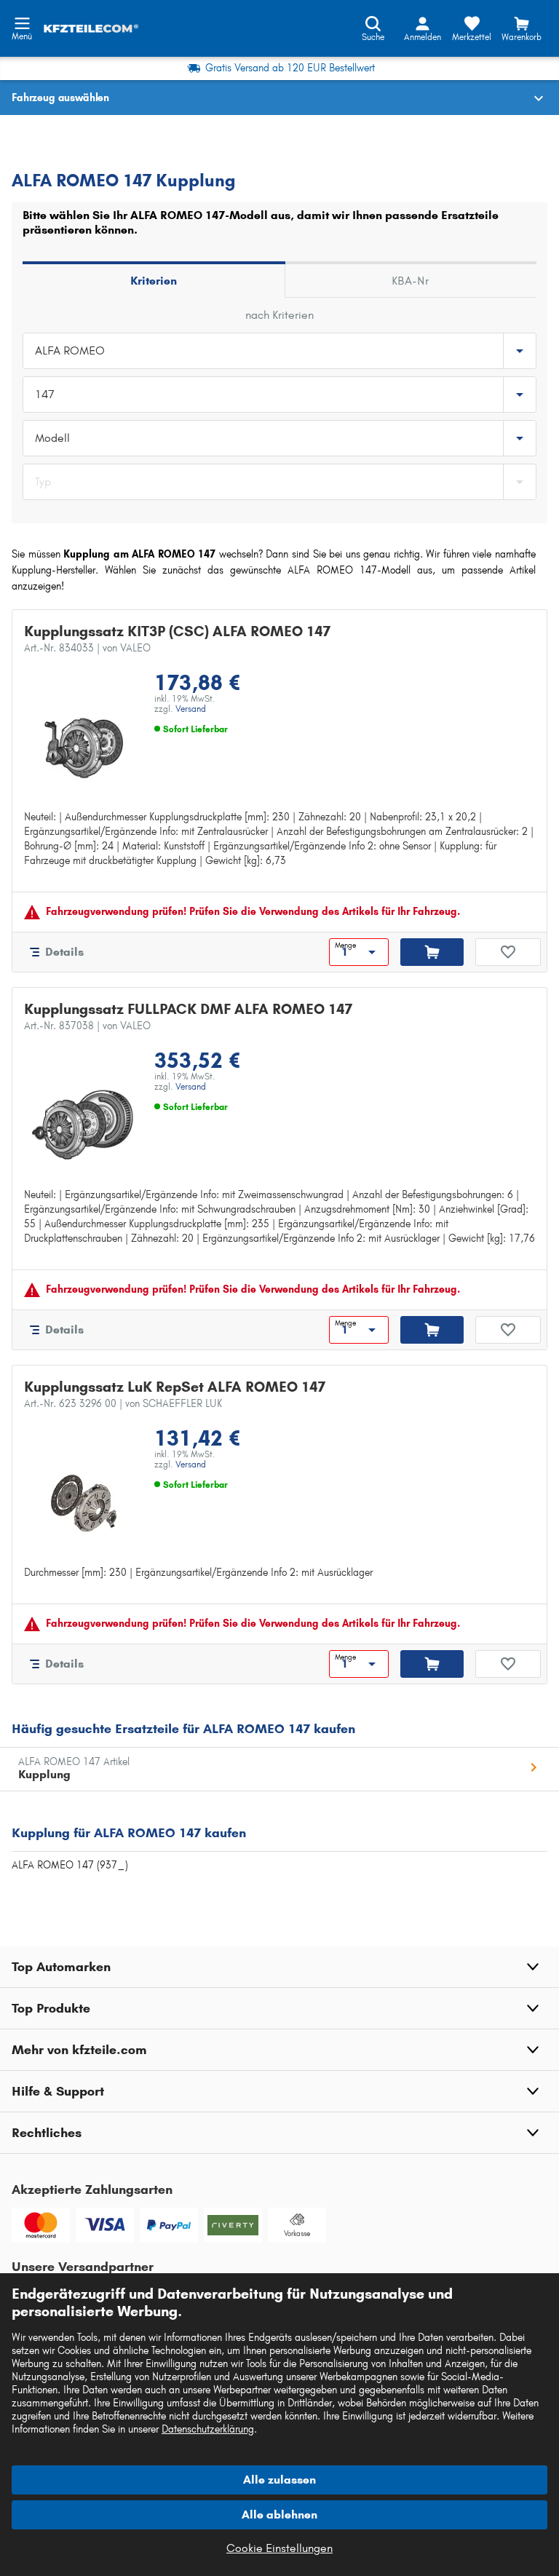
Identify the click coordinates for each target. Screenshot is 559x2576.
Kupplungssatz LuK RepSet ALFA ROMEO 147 (175, 1387)
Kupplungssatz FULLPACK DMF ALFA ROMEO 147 (188, 1009)
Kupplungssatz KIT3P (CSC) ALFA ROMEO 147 (177, 631)
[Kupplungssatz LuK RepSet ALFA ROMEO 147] (83, 1503)
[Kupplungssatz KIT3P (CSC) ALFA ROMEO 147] (83, 748)
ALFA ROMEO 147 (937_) (70, 1865)
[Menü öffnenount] (22, 22)
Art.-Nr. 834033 (87, 648)
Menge (345, 946)
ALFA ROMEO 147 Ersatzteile (79, 152)
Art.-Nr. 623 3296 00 (123, 1404)
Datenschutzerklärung (208, 2429)
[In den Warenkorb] (432, 952)
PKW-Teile (35, 135)
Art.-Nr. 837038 (87, 1026)
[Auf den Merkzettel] (508, 952)
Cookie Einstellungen (279, 2548)
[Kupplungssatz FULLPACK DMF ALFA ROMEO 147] (83, 1125)
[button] (279, 1967)
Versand (191, 709)
